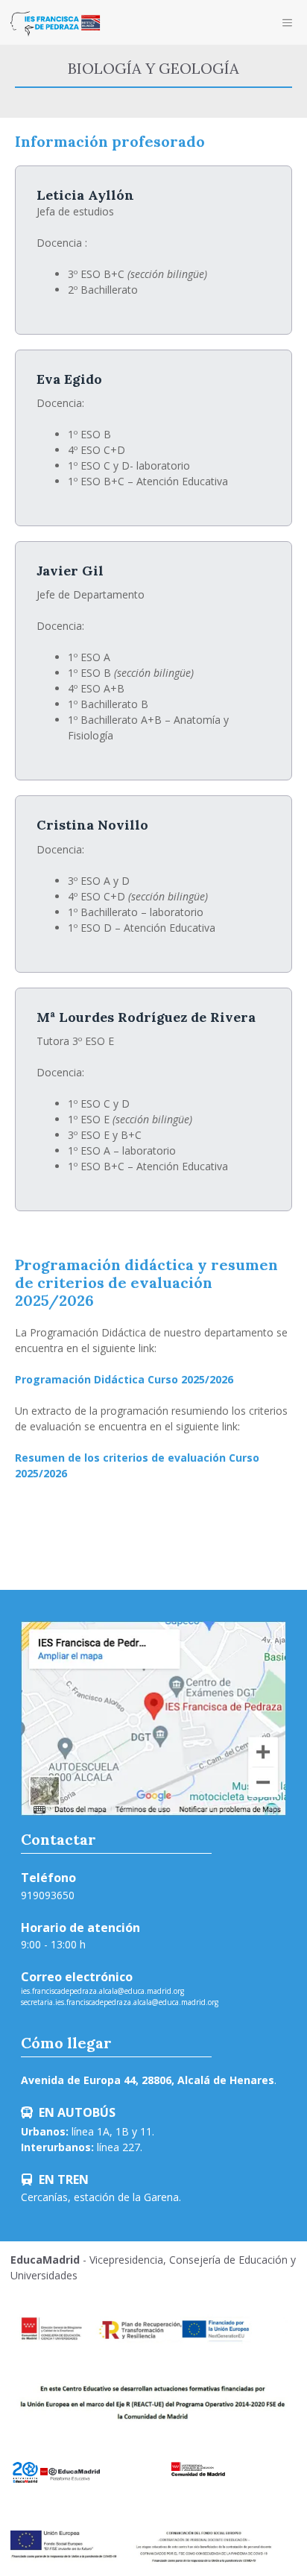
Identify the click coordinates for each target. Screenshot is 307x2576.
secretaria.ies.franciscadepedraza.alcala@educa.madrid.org (120, 2002)
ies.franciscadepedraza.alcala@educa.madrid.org (102, 1991)
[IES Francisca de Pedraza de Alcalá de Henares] (55, 22)
